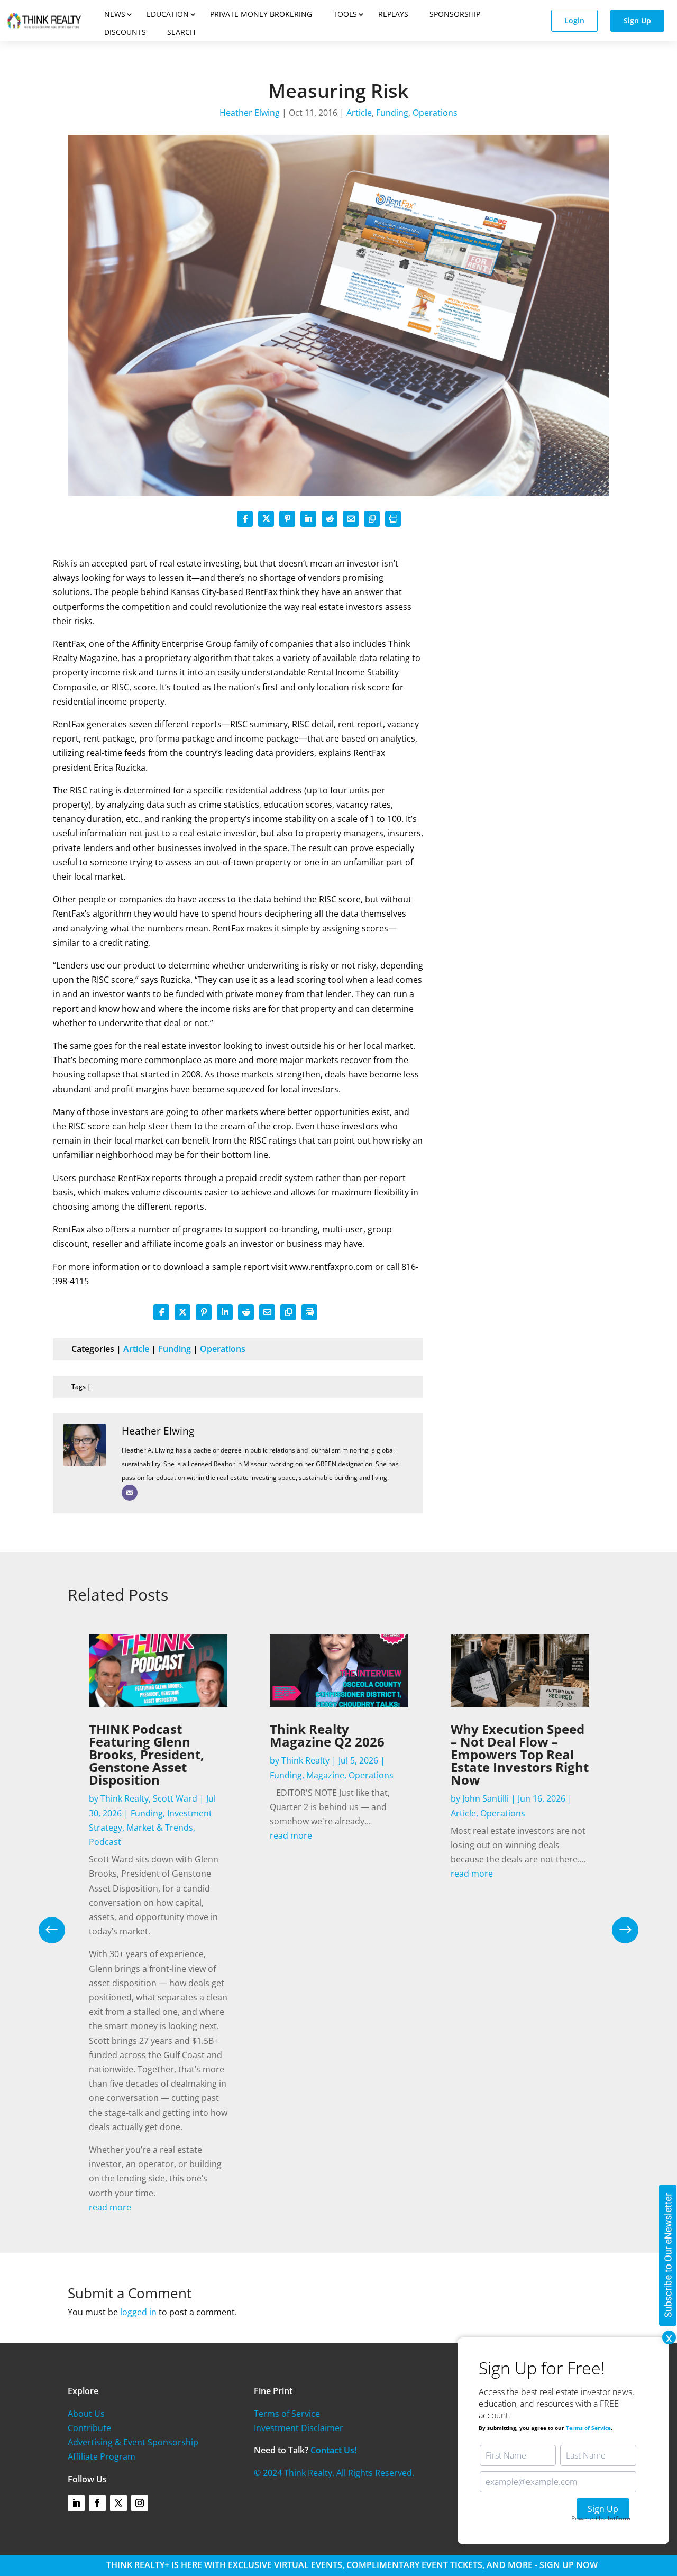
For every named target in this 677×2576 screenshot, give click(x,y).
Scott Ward (175, 1798)
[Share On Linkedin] (308, 519)
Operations (435, 113)
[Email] (130, 1493)
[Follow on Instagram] (140, 2503)
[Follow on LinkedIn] (76, 2503)
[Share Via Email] (351, 519)
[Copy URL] (372, 519)
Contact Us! (333, 2450)
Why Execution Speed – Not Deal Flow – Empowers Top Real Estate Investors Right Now (520, 1754)
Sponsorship (455, 14)
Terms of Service (287, 2414)
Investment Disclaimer (299, 2428)
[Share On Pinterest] (287, 519)
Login (574, 20)
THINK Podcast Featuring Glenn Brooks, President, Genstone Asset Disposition (147, 1754)
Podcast (105, 1842)
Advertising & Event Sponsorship (133, 2442)
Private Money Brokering (261, 14)
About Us (86, 2414)
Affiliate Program (102, 2456)
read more (110, 2207)
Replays (393, 14)
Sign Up (637, 20)
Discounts (125, 32)
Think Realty (125, 1798)
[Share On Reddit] (330, 519)
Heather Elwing (250, 113)
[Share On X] (266, 519)
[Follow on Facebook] (97, 2503)
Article (359, 113)
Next (617, 1930)
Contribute (89, 2428)
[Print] (393, 519)
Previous (60, 1930)
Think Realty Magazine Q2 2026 (327, 1735)
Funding (392, 113)
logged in (138, 2312)
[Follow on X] (118, 2503)
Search (181, 32)
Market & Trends (160, 1828)
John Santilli (486, 1798)
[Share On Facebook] (245, 519)
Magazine (325, 1775)
